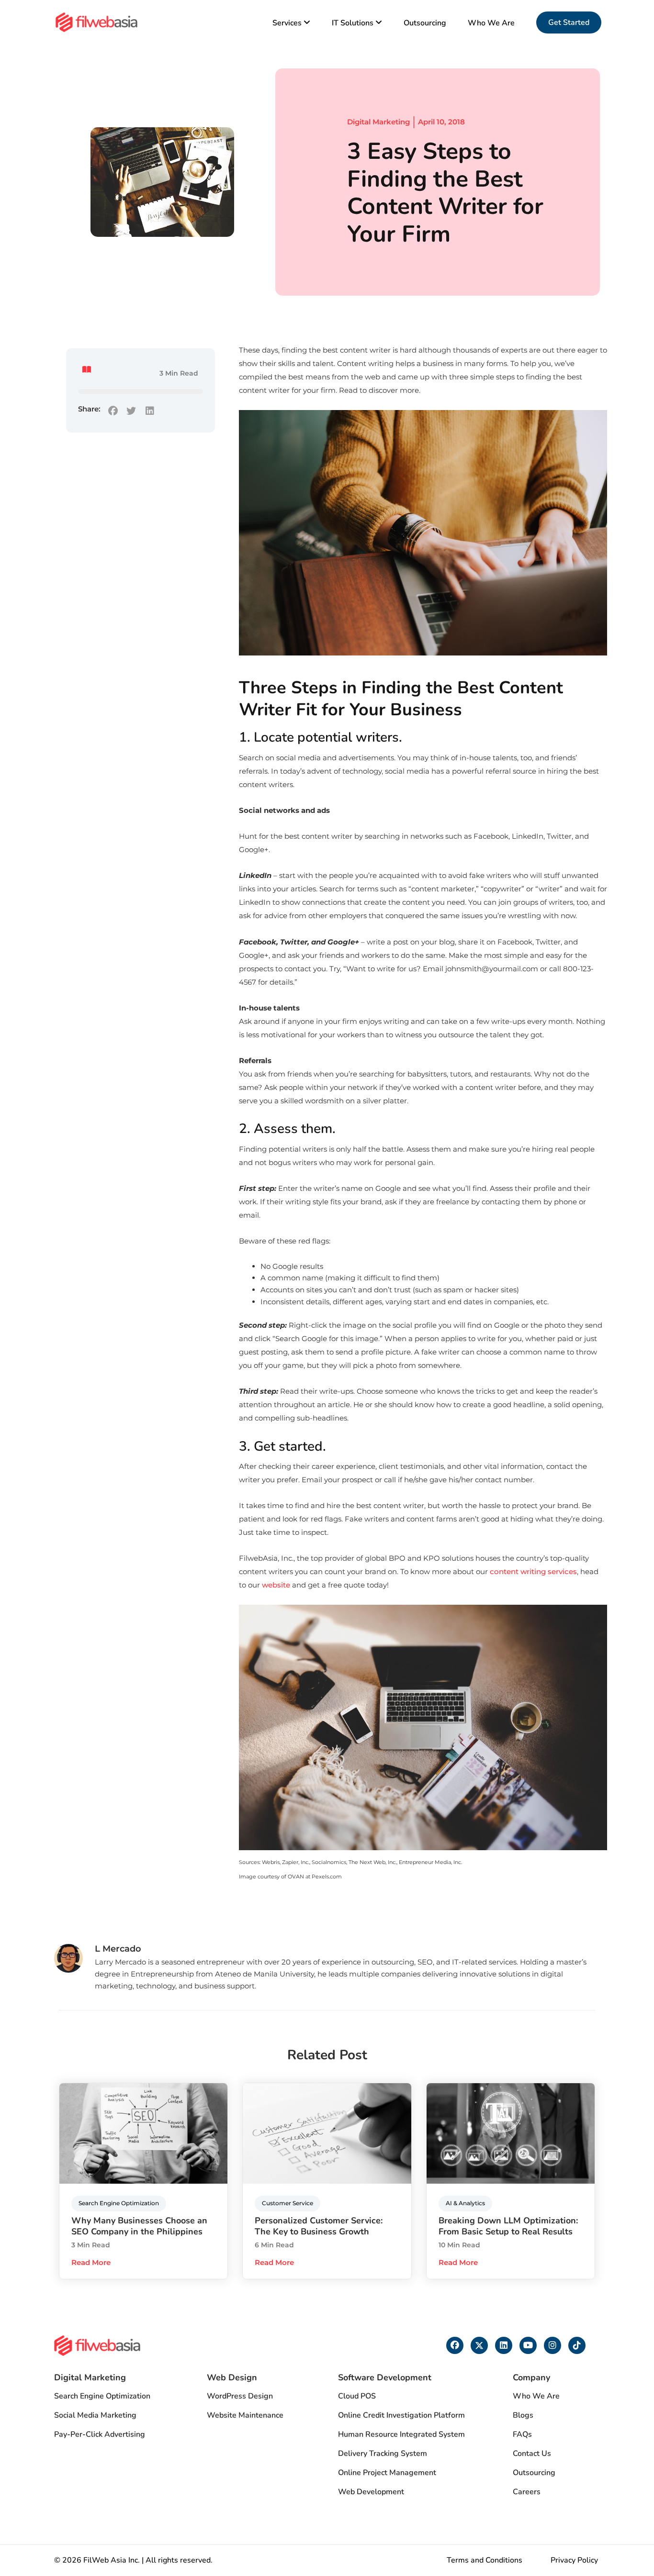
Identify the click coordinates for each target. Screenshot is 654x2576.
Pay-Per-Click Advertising (100, 2434)
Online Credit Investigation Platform (401, 2415)
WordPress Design (240, 2396)
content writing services (533, 1571)
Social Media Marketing (95, 2415)
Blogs (523, 2415)
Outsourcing (425, 23)
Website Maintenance (245, 2415)
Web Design (232, 2377)
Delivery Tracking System (383, 2454)
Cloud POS (357, 2396)
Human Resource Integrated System (401, 2434)
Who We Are (491, 23)
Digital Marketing (378, 122)
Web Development (371, 2492)
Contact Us (532, 2454)
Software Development (385, 2377)
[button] (113, 411)
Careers (527, 2492)
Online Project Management (387, 2473)
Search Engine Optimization (102, 2396)
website (276, 1585)
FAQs (522, 2434)
